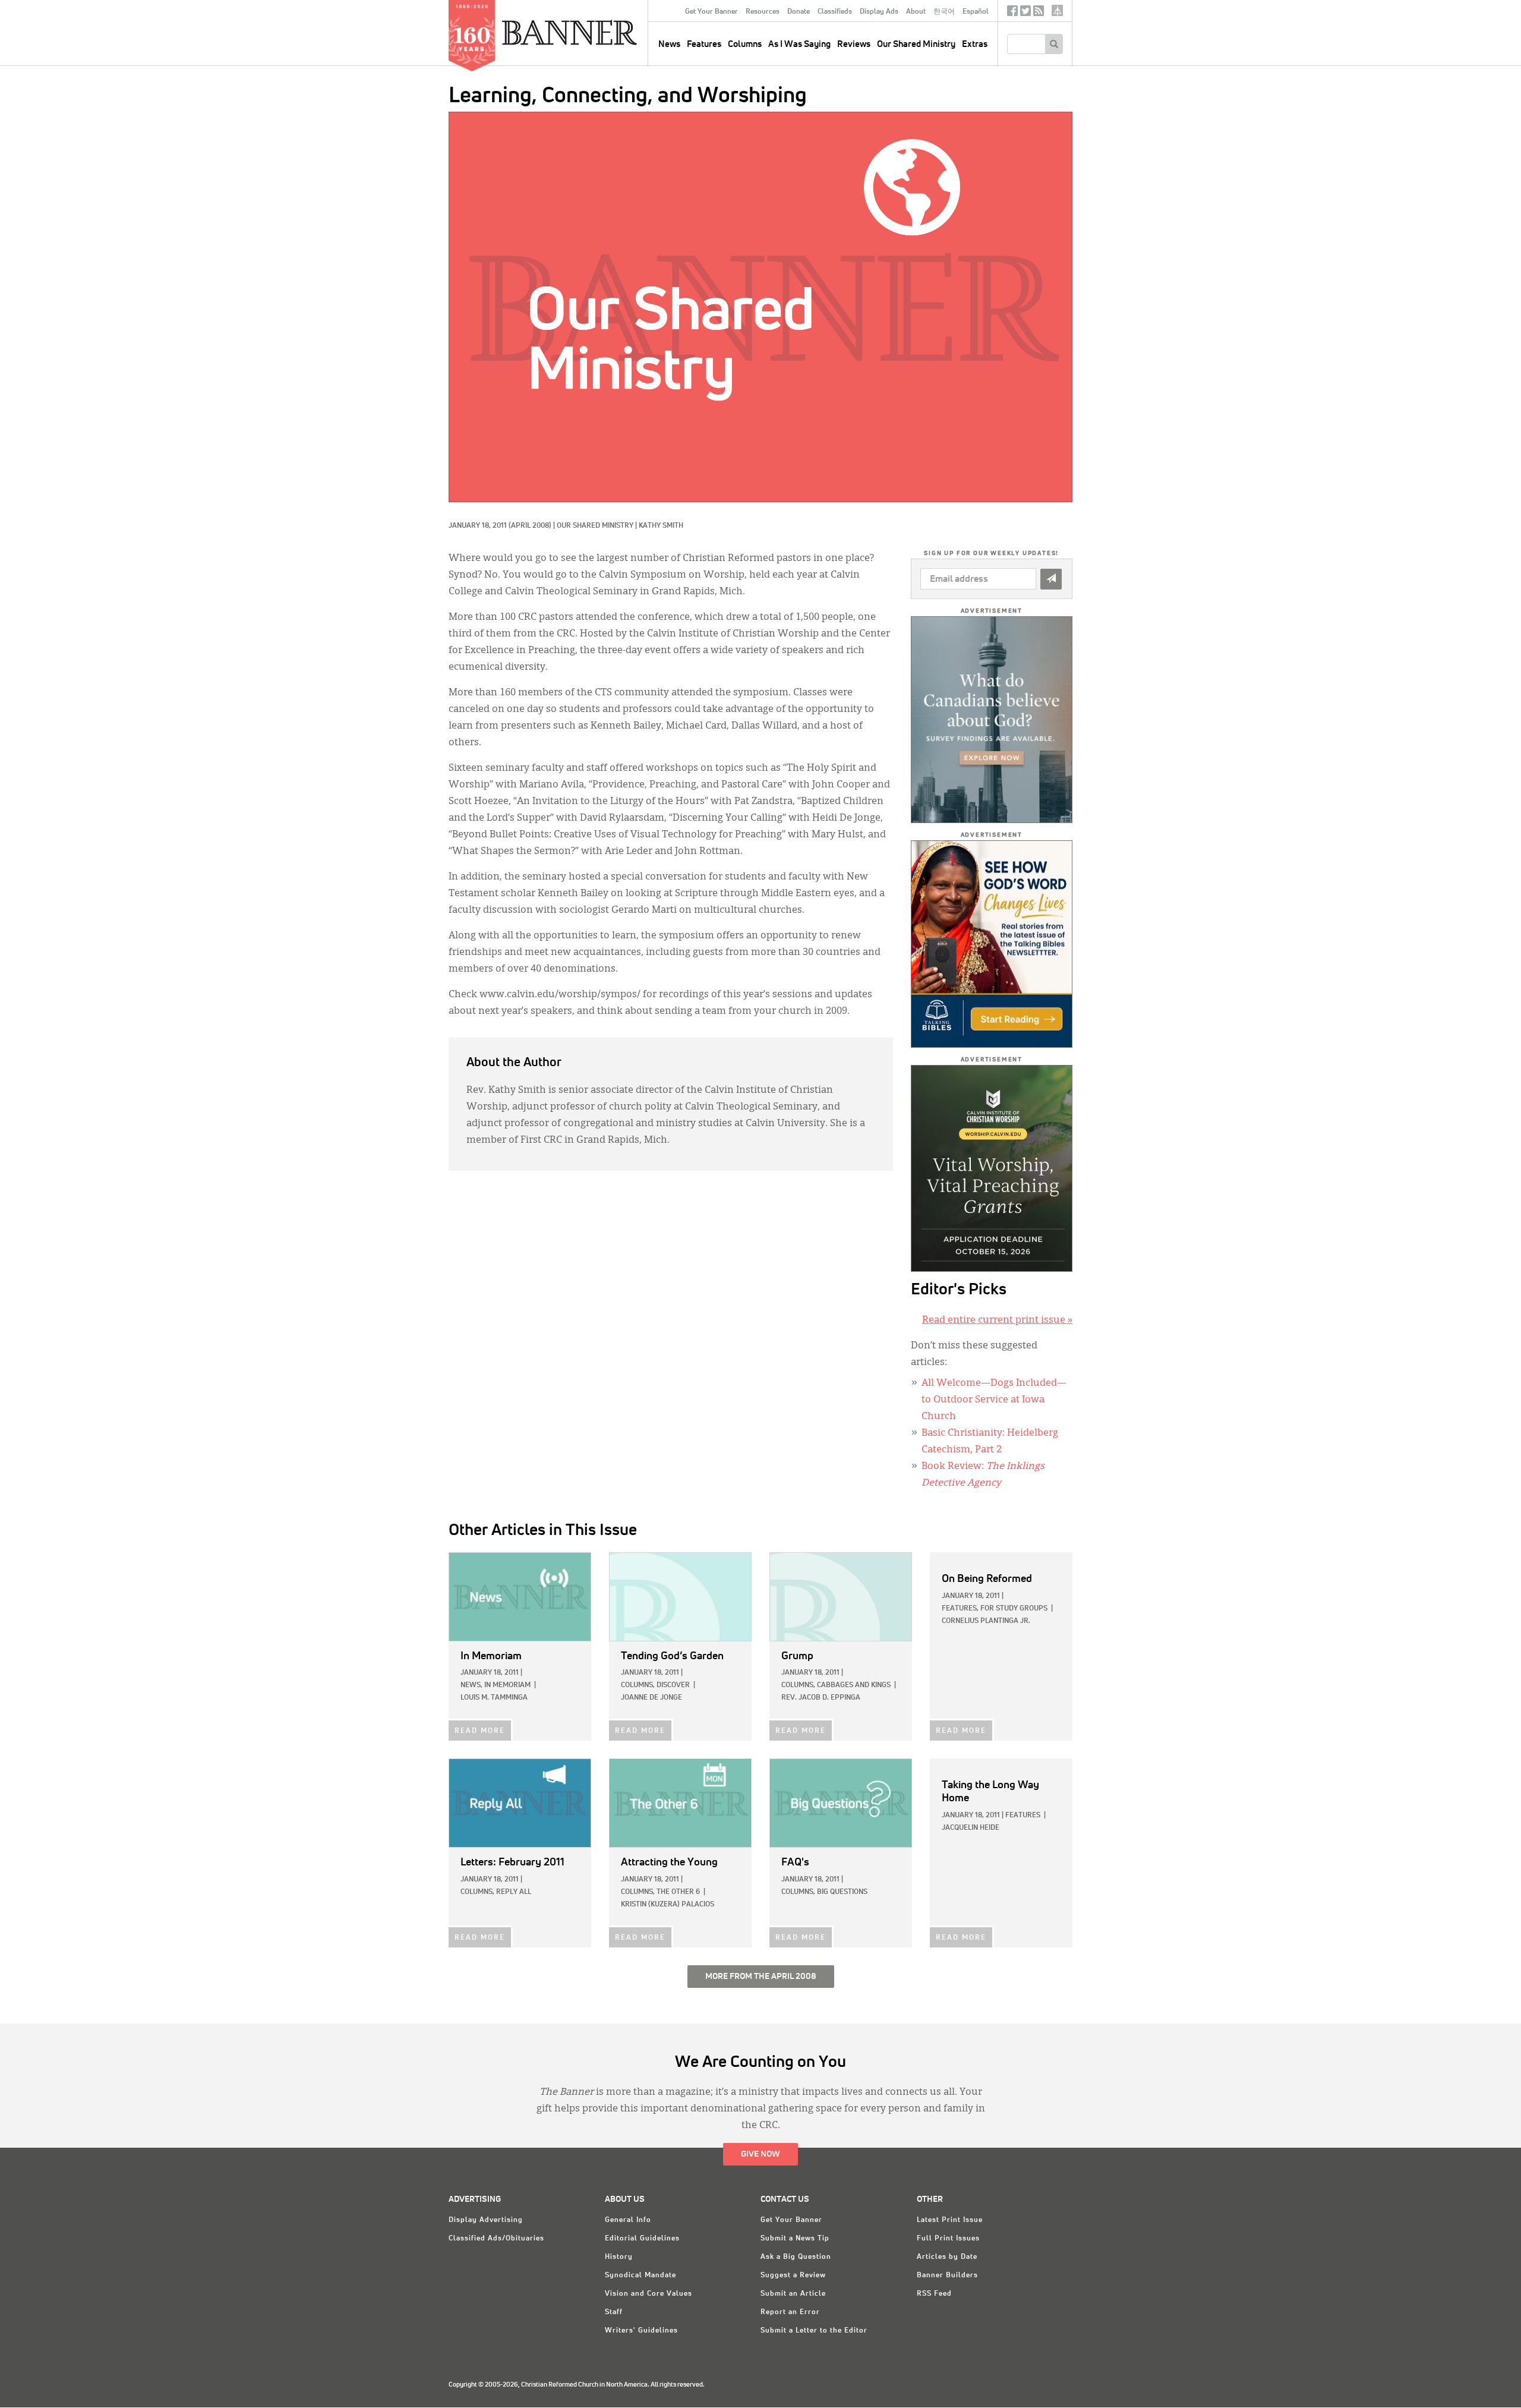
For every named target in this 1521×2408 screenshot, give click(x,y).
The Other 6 (678, 1892)
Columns (745, 44)
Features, (960, 1609)
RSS (1039, 13)
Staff (614, 2312)
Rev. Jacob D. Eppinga (821, 1698)
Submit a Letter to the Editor (814, 2331)
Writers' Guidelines (641, 2331)
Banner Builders (947, 2275)
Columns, (638, 1685)
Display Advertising (486, 2220)
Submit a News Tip (795, 2239)
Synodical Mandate (640, 2275)
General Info (628, 2220)
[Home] (597, 32)
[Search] (1054, 44)
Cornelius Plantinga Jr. (986, 1621)
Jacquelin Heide (971, 1828)
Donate (799, 12)
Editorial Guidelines (642, 2239)
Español (976, 12)
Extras (975, 44)
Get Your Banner (711, 12)
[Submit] (1051, 579)
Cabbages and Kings (854, 1685)
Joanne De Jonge (651, 1698)
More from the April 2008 (761, 1977)
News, (471, 1685)
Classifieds (835, 12)
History (619, 2257)
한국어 (944, 12)
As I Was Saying (799, 44)
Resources (763, 12)
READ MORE (480, 1731)
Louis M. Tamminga (494, 1698)
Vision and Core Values (649, 2294)
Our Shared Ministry (916, 44)
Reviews (854, 44)
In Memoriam (507, 1685)
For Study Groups (1014, 1609)
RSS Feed (934, 2294)
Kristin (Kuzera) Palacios (668, 1905)
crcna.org (1057, 10)
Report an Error (790, 2312)
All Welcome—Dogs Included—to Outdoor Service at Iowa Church (994, 1400)
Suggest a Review (793, 2275)
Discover (673, 1685)
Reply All (514, 1892)
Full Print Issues (948, 2239)
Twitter (1025, 13)
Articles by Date (947, 2257)
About (916, 12)
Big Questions (842, 1892)
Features (704, 44)
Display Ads (879, 12)
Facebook (1012, 13)
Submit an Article (793, 2294)
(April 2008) (530, 526)
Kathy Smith (661, 526)
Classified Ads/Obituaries (496, 2239)
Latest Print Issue (950, 2220)
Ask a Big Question (796, 2257)
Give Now (760, 2154)
